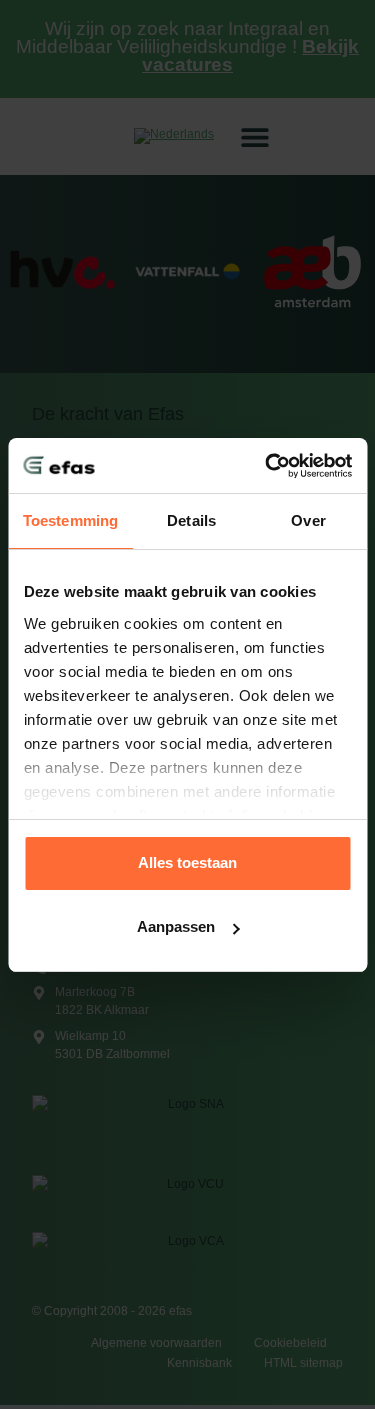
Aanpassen (176, 926)
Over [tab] (308, 520)
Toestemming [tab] (70, 520)
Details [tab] (191, 520)
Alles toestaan (187, 862)
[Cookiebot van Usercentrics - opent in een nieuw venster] (267, 466)
